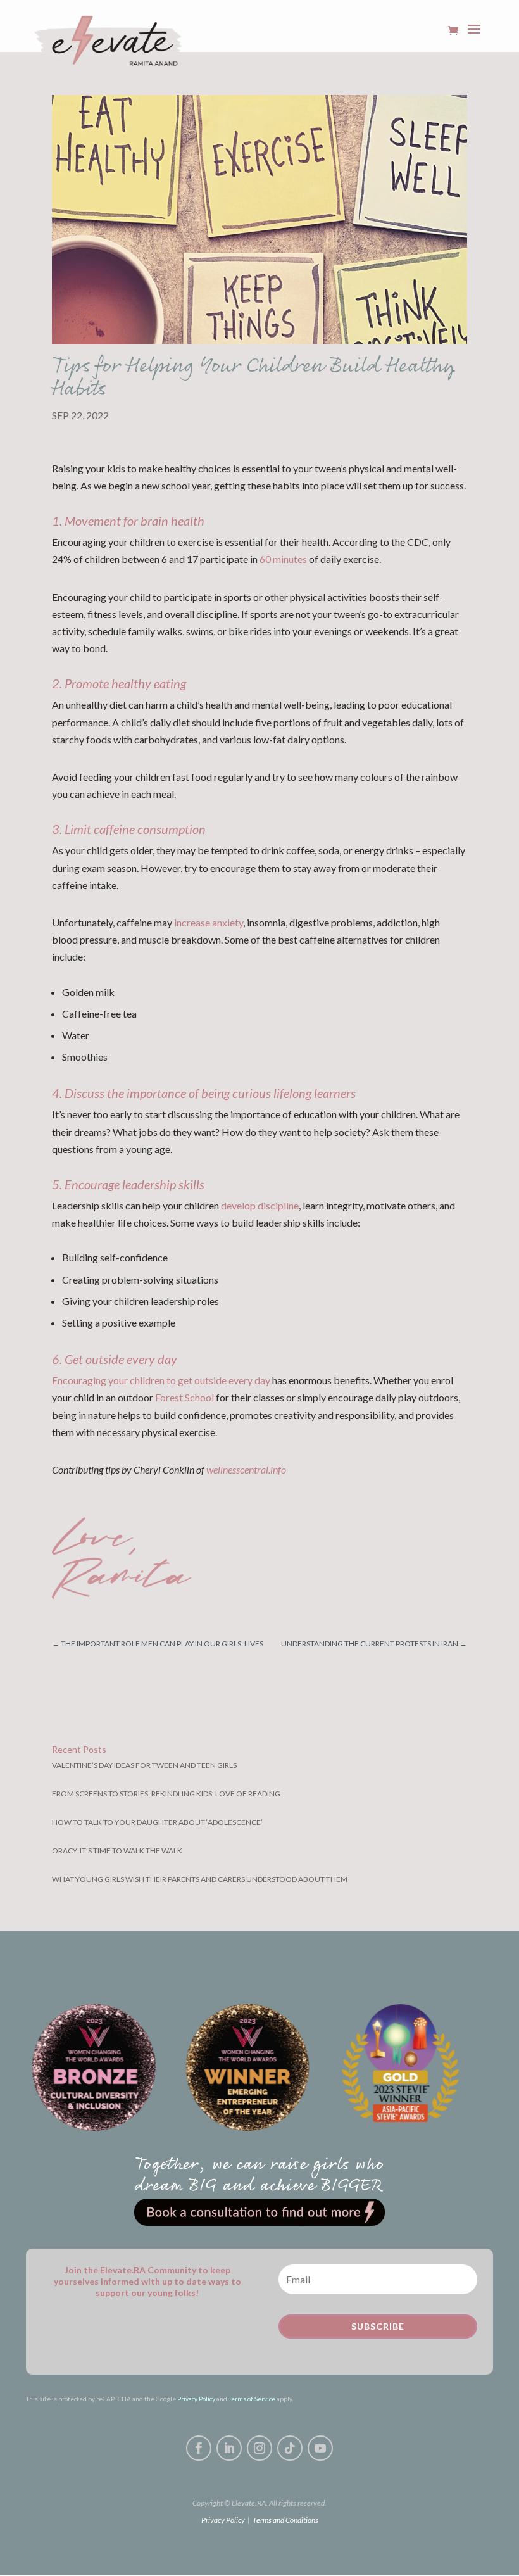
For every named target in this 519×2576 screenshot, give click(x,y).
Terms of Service (252, 2399)
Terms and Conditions (285, 2520)
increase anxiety (209, 922)
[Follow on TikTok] (290, 2448)
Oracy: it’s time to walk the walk (117, 1851)
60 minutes (283, 559)
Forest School (184, 1397)
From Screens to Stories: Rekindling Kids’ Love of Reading (166, 1794)
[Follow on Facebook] (199, 2448)
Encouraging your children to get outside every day (161, 1380)
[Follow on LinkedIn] (229, 2448)
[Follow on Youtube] (320, 2448)
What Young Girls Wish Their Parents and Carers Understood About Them (200, 1879)
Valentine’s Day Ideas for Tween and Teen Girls (144, 1765)
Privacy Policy (196, 2399)
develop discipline (260, 1205)
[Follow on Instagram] (259, 2448)
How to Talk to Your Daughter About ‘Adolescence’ (157, 1822)
